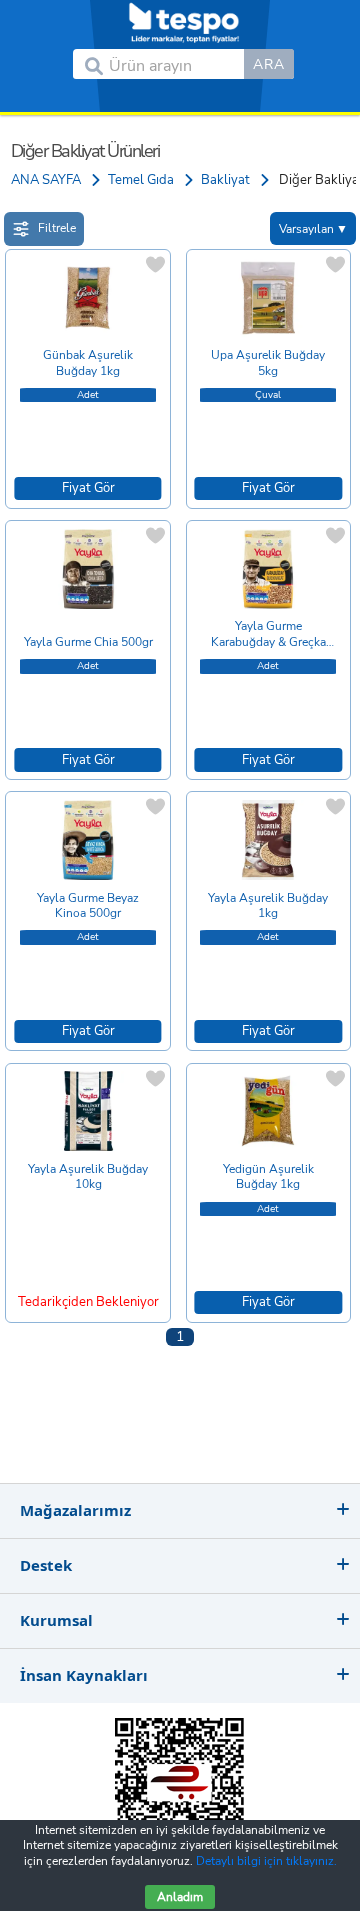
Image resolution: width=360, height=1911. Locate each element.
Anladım (180, 1897)
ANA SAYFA (46, 180)
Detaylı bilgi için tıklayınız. (266, 1861)
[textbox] (176, 64)
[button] (269, 64)
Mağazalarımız (75, 1510)
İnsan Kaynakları (84, 1675)
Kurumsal (56, 1620)
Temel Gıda (141, 180)
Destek (46, 1565)
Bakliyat (225, 180)
